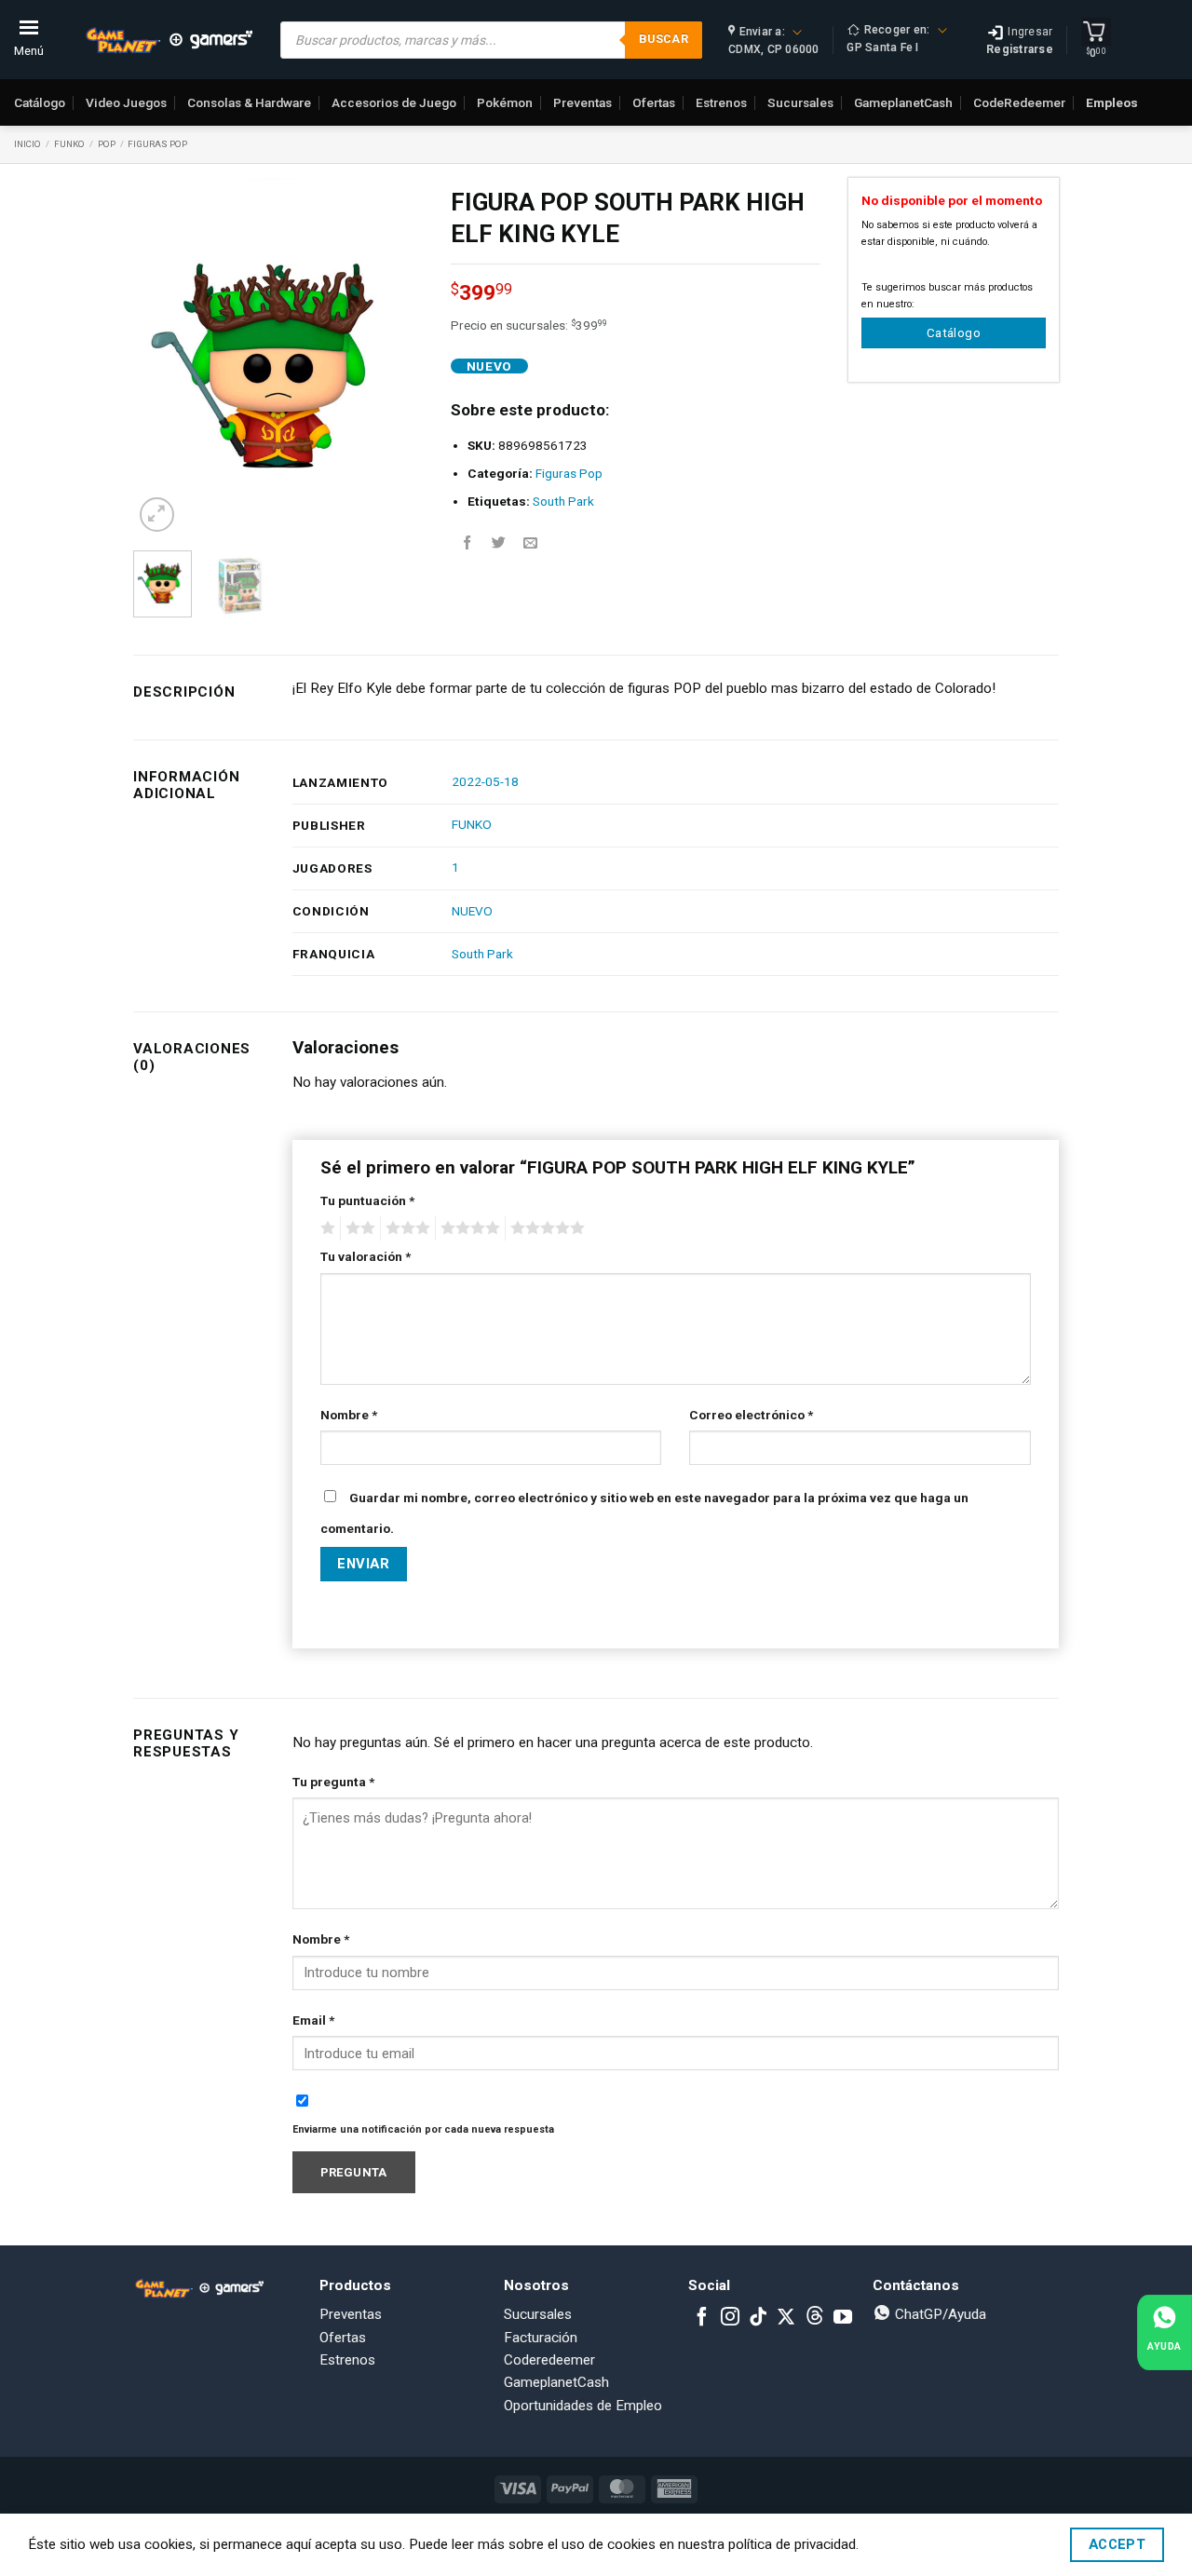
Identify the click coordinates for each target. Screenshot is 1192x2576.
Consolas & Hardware (249, 102)
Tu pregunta (333, 1782)
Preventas (582, 102)
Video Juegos (126, 102)
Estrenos (721, 102)
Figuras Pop (157, 144)
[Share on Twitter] (499, 543)
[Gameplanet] (169, 40)
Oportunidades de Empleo (583, 2406)
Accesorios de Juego (394, 102)
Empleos (1112, 102)
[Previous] (162, 357)
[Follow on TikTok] (758, 2318)
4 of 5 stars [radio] (467, 1228)
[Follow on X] (786, 2318)
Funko (69, 144)
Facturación (541, 2338)
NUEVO (472, 911)
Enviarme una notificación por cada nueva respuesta (423, 2129)
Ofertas (654, 102)
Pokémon (505, 102)
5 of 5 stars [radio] (545, 1228)
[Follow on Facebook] (702, 2318)
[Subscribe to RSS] (815, 2318)
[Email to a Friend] (530, 543)
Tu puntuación (367, 1200)
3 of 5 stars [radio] (405, 1228)
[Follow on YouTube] (843, 2318)
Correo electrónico (751, 1415)
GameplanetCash (903, 102)
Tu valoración (366, 1256)
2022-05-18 (485, 781)
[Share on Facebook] (467, 543)
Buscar (664, 39)
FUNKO (472, 824)
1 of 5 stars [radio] (325, 1228)
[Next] (394, 357)
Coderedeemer (549, 2360)
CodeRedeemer (1019, 102)
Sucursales (800, 102)
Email (313, 2020)
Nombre (349, 1415)
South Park (563, 501)
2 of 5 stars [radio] (358, 1228)
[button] (157, 515)
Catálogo (40, 102)
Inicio (27, 144)
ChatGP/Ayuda (939, 2314)
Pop (107, 144)
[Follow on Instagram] (730, 2318)
